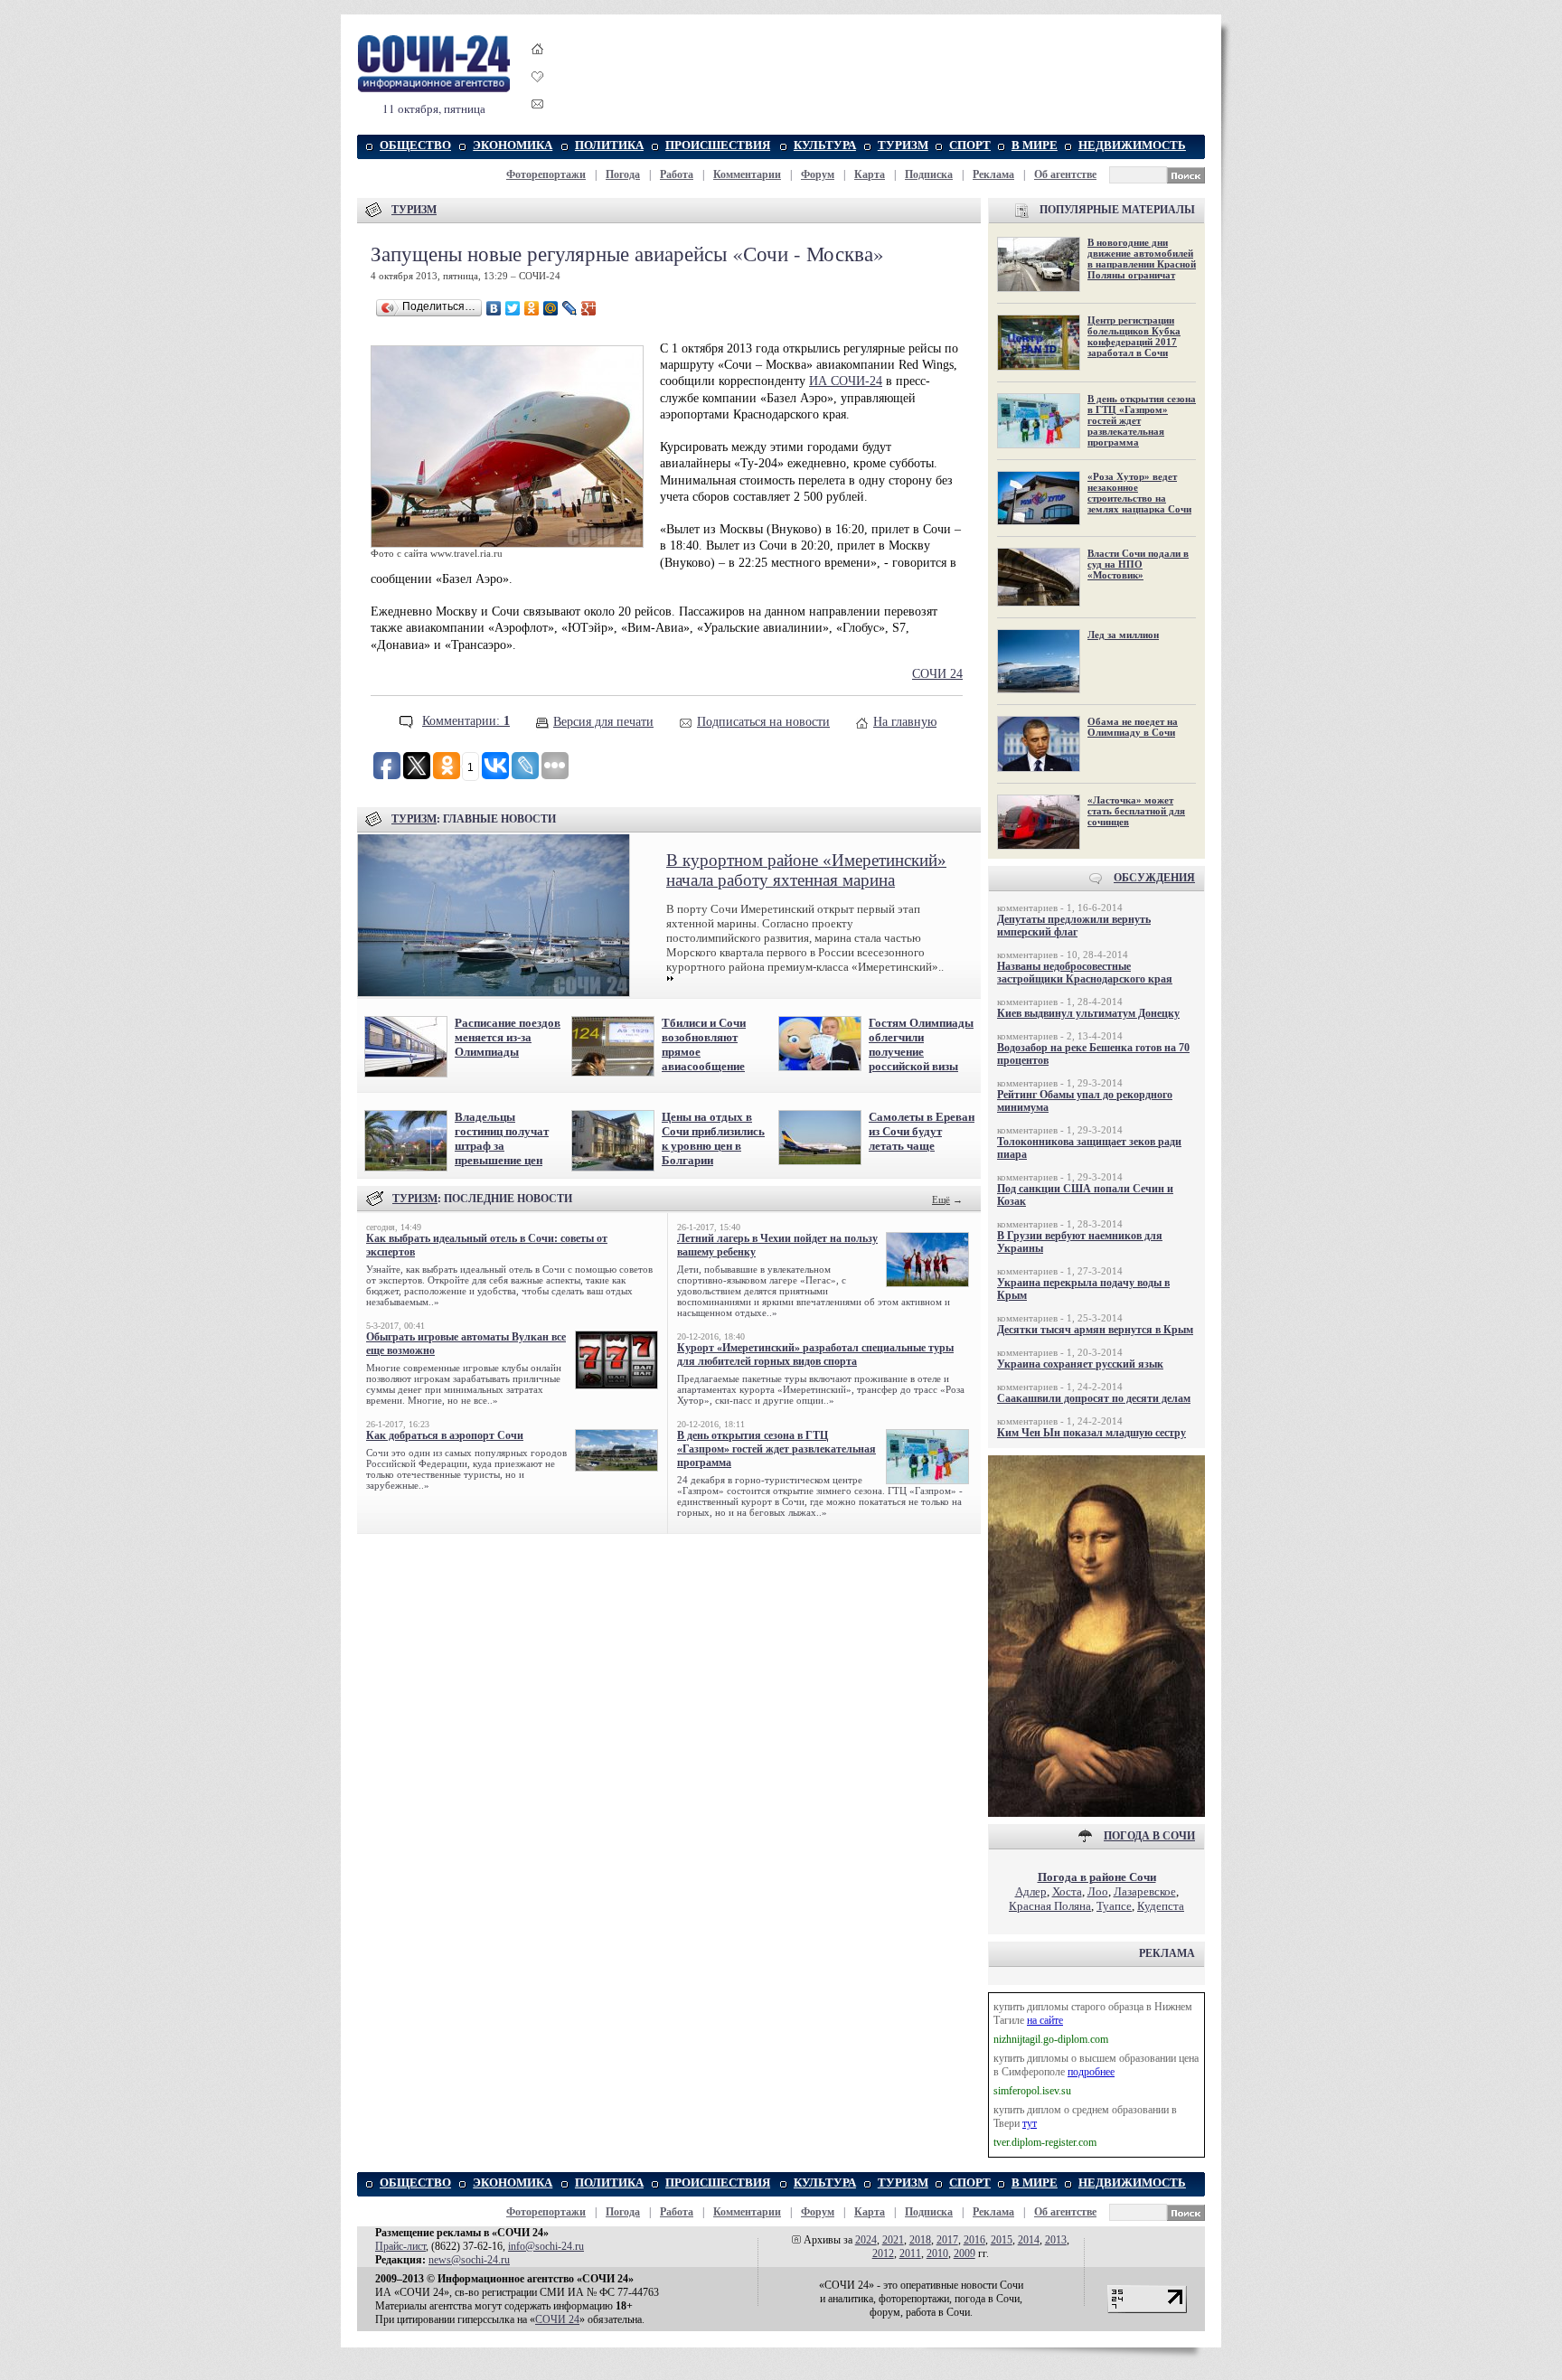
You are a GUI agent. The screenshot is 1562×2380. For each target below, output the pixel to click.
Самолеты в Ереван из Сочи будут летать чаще (922, 1131)
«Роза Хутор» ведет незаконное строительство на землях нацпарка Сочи (1139, 493)
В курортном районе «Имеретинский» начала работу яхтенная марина (806, 870)
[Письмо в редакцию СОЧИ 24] (538, 107)
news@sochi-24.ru (469, 2260)
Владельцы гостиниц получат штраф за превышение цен (502, 1138)
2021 (893, 2240)
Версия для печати (603, 722)
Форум (818, 174)
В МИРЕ (1035, 145)
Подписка (929, 174)
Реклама (993, 174)
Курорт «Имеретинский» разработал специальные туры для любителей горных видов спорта (815, 1355)
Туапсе (1114, 1906)
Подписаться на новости (763, 722)
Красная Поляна (1050, 1906)
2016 (974, 2240)
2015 (1002, 2240)
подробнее (1091, 2072)
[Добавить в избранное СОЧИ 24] (538, 93)
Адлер (1031, 1891)
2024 (866, 2240)
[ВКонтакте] (494, 308)
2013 (1056, 2240)
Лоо (1098, 1891)
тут (1030, 2123)
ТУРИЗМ (903, 145)
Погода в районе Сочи (1097, 1877)
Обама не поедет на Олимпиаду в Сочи (1133, 727)
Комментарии (747, 174)
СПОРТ (970, 145)
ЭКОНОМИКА (513, 145)
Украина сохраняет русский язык (1080, 1364)
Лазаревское (1145, 1891)
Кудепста (1161, 1906)
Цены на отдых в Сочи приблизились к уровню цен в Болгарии (713, 1138)
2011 (910, 2253)
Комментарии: (466, 721)
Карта (870, 174)
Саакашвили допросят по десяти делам (1094, 1398)
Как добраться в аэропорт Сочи (445, 1435)
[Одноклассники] (532, 308)
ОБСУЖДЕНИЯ (1154, 878)
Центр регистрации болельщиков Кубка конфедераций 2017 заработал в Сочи (1134, 336)
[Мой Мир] (551, 308)
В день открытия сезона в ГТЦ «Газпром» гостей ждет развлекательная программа (776, 1449)
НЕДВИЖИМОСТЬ (1132, 145)
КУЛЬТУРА (825, 145)
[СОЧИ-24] (434, 89)
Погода (623, 174)
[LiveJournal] (570, 308)
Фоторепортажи (546, 174)
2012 (883, 2253)
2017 (947, 2240)
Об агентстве (1065, 174)
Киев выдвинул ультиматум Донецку (1088, 1013)
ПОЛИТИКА (609, 145)
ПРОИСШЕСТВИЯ (718, 145)
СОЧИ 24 (937, 674)
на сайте (1045, 2020)
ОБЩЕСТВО (415, 145)
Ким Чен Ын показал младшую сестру (1092, 1433)
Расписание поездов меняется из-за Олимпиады (508, 1037)
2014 (1029, 2240)
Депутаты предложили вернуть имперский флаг (1074, 926)
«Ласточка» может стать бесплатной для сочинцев (1136, 811)
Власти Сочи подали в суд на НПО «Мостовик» (1138, 564)
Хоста (1067, 1891)
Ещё (941, 1199)
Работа (677, 174)
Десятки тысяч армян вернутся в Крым (1095, 1330)
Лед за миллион (1123, 635)
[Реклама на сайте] (1096, 1813)
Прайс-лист (400, 2246)
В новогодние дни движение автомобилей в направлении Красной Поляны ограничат (1142, 259)
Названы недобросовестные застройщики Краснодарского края (1085, 973)
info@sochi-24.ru (546, 2246)
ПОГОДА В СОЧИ (1149, 1836)
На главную (905, 722)
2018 (920, 2240)
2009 (964, 2253)
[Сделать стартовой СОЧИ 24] (538, 66)
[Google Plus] (589, 308)
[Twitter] (513, 308)
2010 (937, 2253)
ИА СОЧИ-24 (846, 381)
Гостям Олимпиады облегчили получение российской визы (921, 1044)
